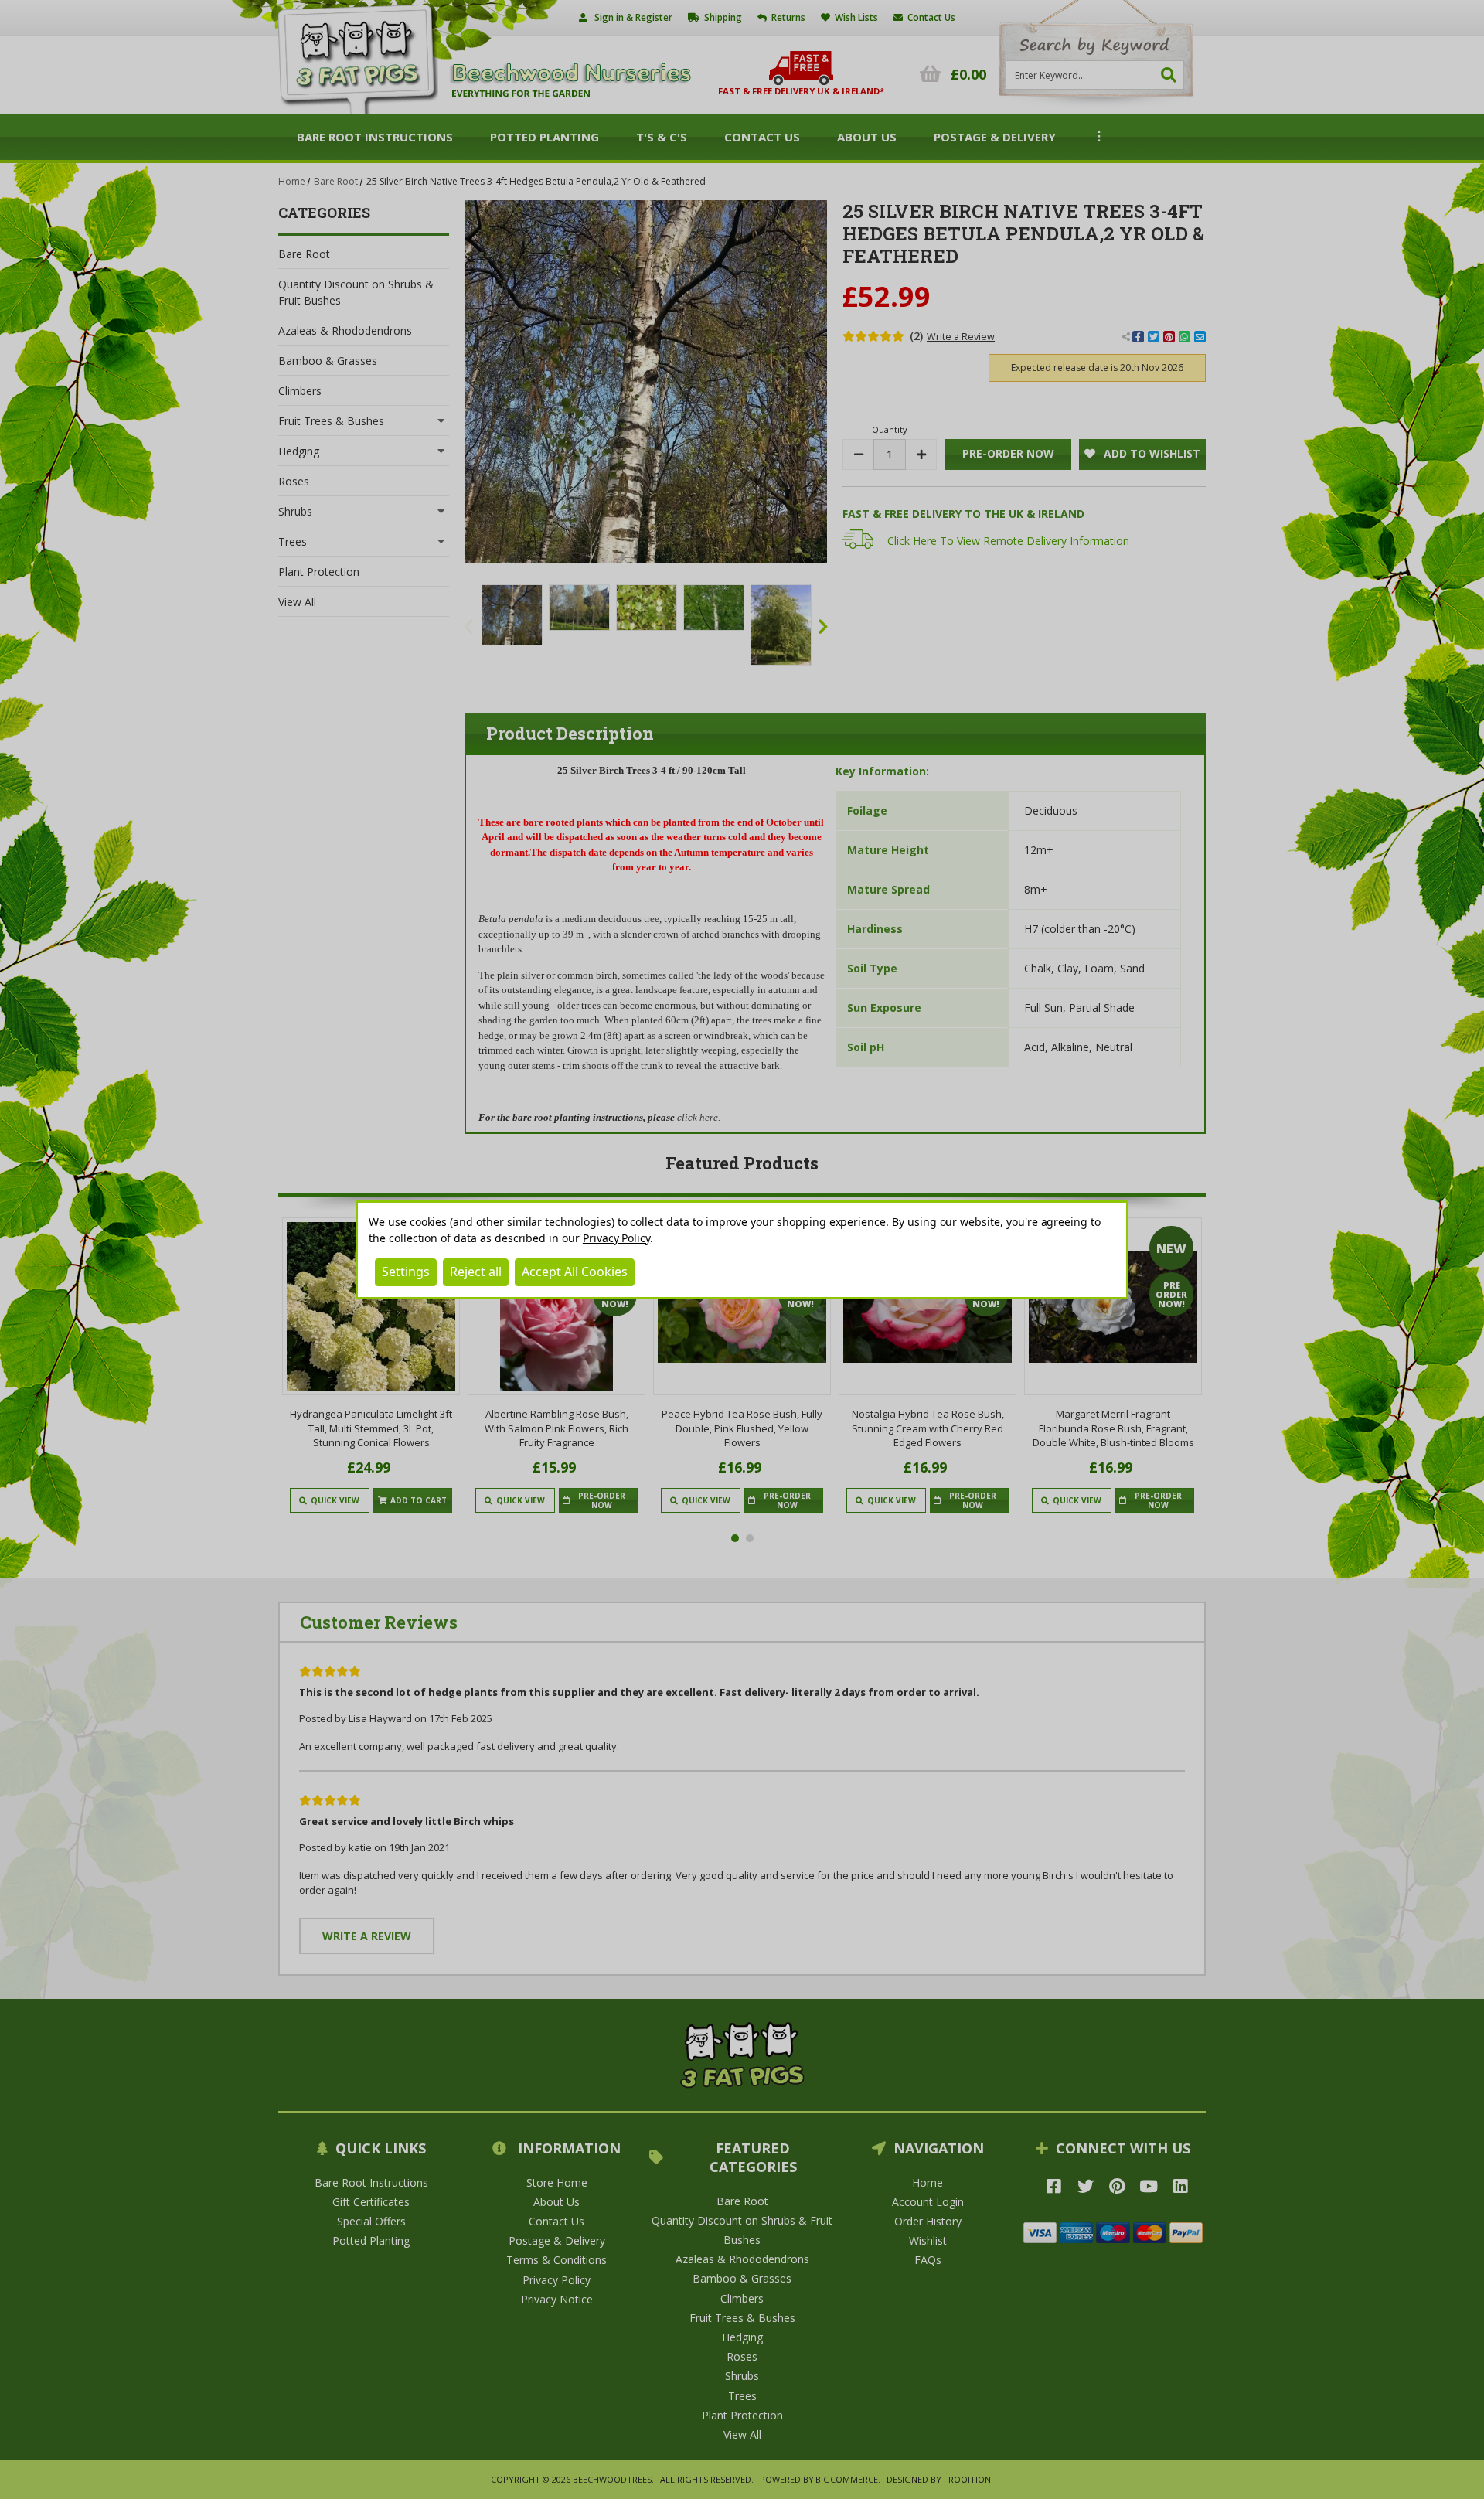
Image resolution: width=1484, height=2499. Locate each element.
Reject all (476, 1272)
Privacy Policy (616, 1238)
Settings (406, 1272)
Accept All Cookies (575, 1272)
